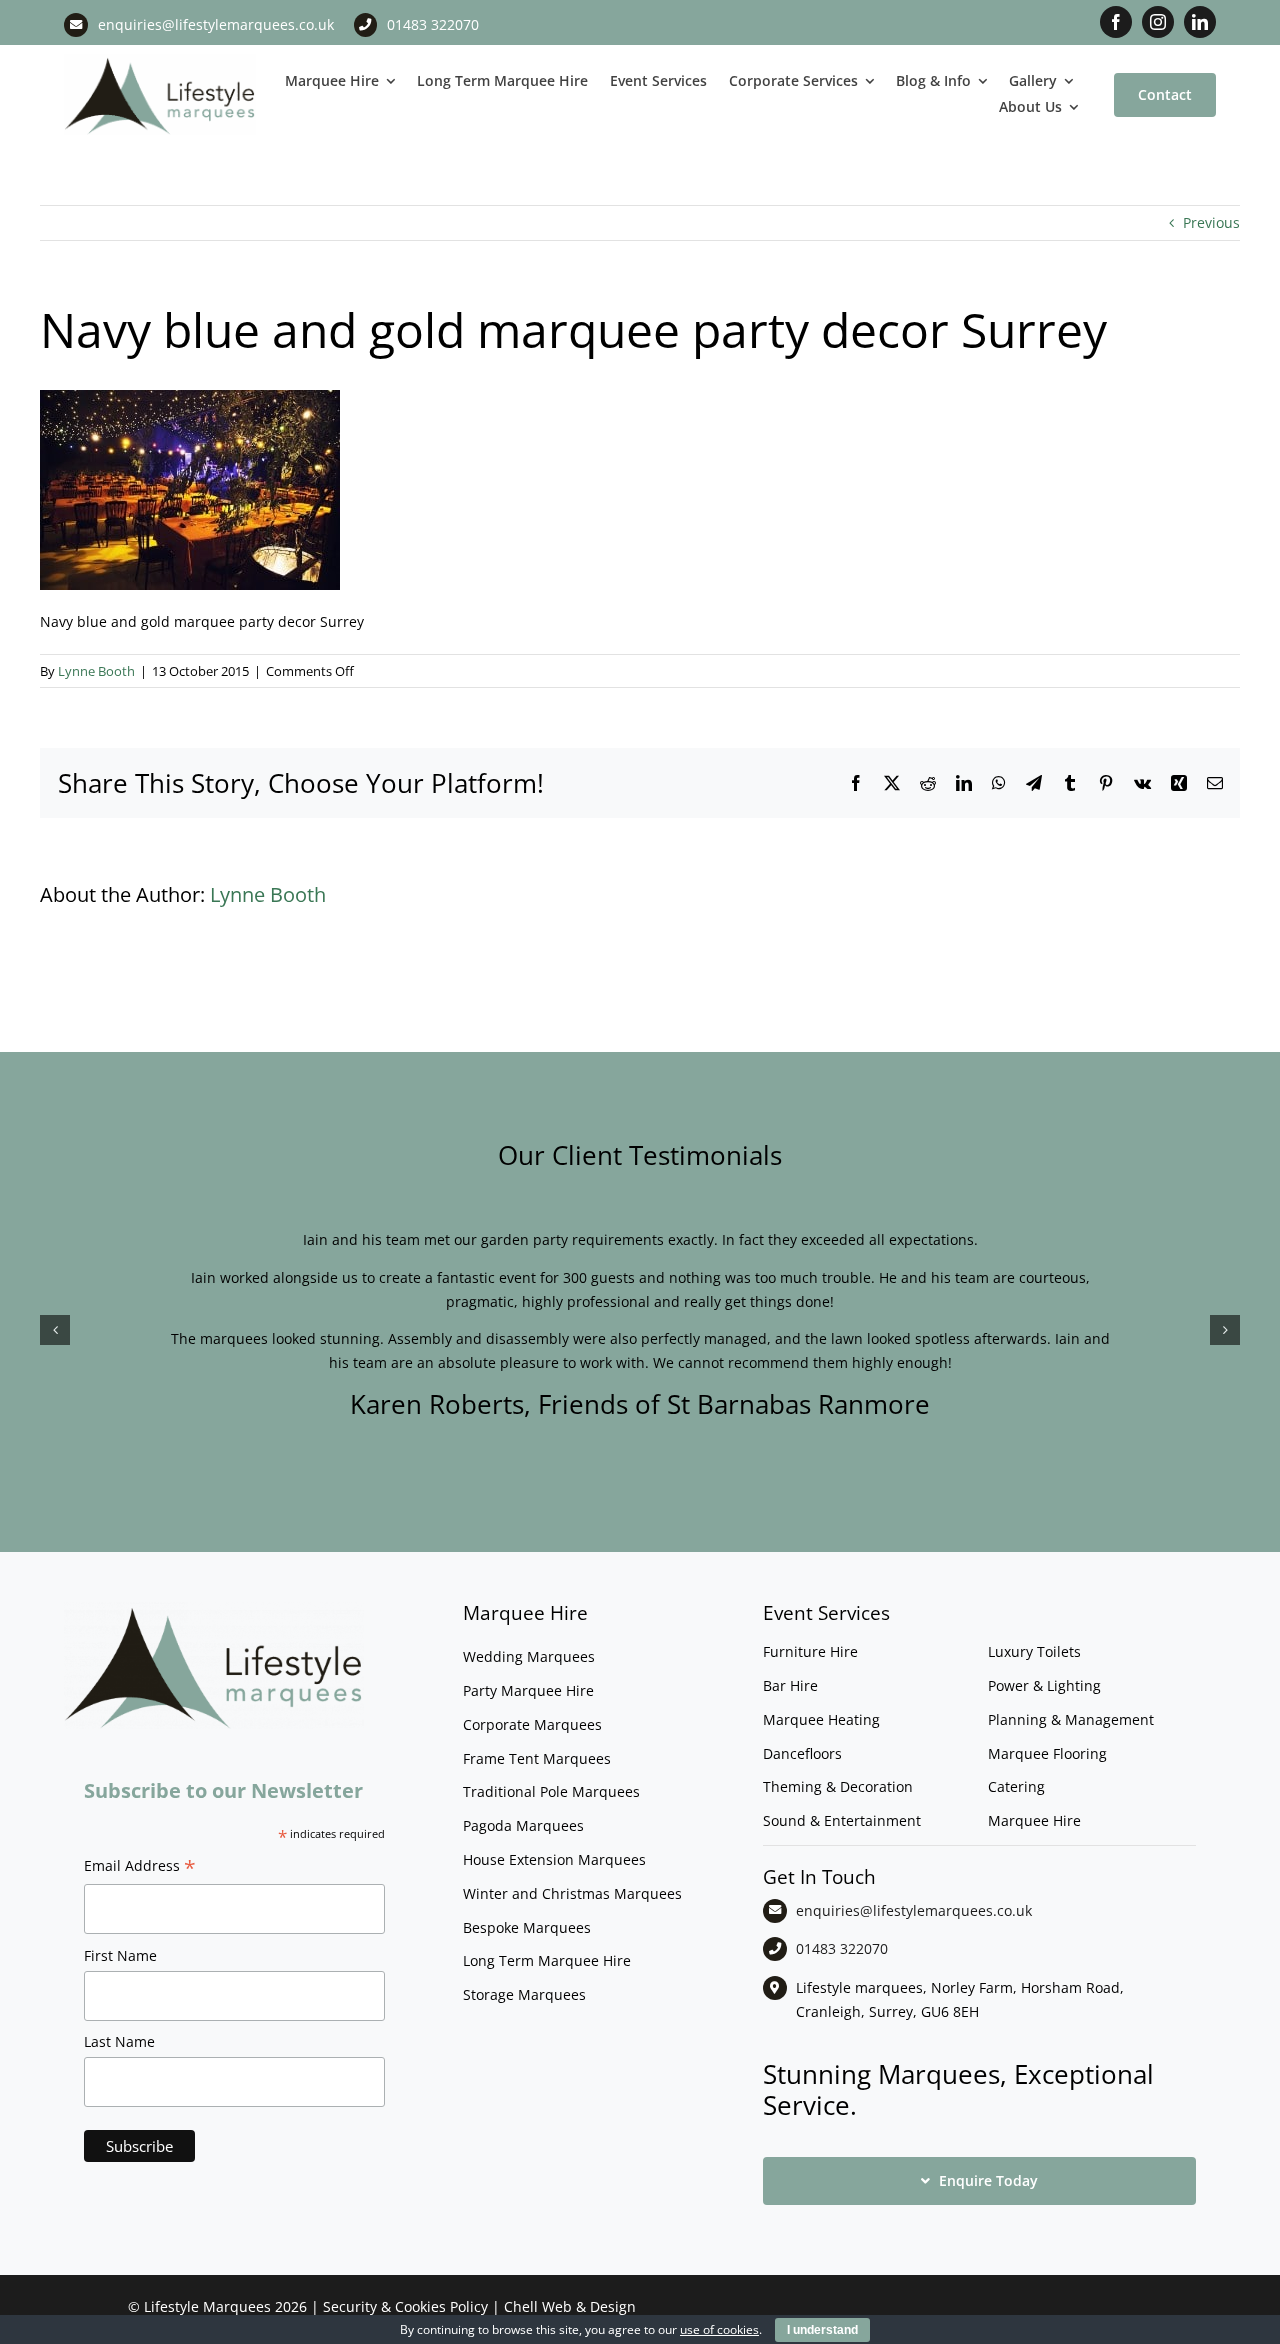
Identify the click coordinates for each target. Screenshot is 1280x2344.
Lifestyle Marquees (207, 2306)
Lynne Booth (96, 671)
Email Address (140, 1868)
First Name (120, 1955)
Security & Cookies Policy (405, 2306)
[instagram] (1158, 22)
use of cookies (719, 2329)
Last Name (119, 2041)
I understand (822, 2330)
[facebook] (1116, 22)
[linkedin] (1200, 22)
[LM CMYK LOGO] (160, 60)
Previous (1211, 222)
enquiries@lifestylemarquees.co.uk (216, 24)
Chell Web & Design (570, 2306)
